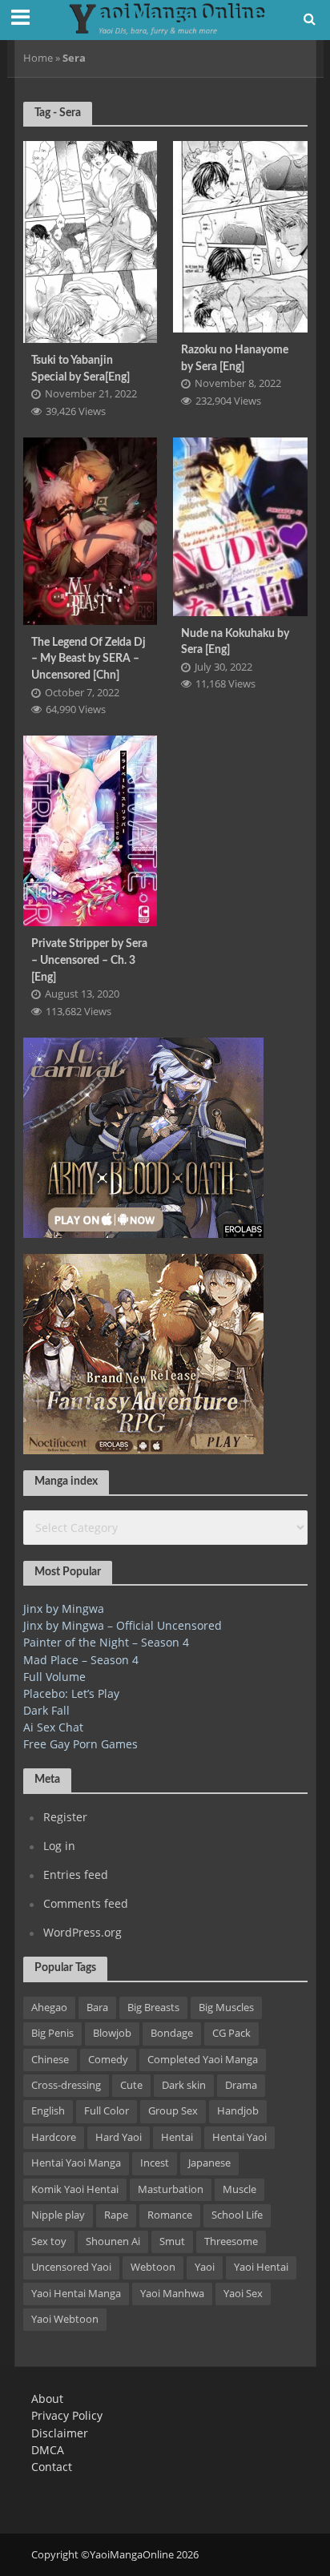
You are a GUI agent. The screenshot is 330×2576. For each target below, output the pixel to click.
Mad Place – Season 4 (81, 1660)
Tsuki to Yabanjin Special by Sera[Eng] (80, 369)
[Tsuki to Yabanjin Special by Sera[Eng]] (91, 240)
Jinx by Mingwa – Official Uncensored (123, 1625)
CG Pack (231, 2033)
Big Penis (52, 2033)
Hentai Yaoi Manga (76, 2163)
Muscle (239, 2189)
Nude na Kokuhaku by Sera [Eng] (235, 642)
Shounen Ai (113, 2241)
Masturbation (171, 2189)
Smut (172, 2241)
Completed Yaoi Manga (203, 2060)
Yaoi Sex (243, 2294)
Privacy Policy (67, 2415)
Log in (59, 1846)
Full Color (107, 2111)
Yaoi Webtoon (65, 2319)
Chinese (50, 2060)
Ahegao (49, 2008)
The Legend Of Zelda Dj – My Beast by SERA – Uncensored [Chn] (89, 659)
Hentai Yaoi (239, 2137)
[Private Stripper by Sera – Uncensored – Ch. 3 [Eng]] (91, 829)
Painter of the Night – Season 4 (106, 1642)
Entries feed (76, 1875)
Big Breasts (153, 2008)
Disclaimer (60, 2433)
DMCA (48, 2450)
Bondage (172, 2033)
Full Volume (54, 1677)
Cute (131, 2085)
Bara (97, 2008)
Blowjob (112, 2033)
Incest (155, 2163)
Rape (116, 2215)
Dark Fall (46, 1710)
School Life (237, 2215)
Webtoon (153, 2267)
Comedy (108, 2060)
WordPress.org (82, 1932)
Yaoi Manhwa (172, 2294)
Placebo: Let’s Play (71, 1693)
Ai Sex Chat (53, 1727)
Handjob (238, 2111)
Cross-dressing (66, 2085)
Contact (52, 2467)
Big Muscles (226, 2008)
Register (65, 1817)
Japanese (209, 2163)
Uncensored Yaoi (71, 2267)
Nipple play (58, 2215)
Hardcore (54, 2137)
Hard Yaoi (119, 2137)
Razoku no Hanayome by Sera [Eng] (235, 358)
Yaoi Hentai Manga (76, 2294)
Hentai (177, 2137)
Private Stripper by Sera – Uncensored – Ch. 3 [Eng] (89, 960)
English (48, 2111)
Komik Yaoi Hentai (75, 2189)
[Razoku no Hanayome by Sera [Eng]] (240, 235)
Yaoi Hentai (261, 2267)
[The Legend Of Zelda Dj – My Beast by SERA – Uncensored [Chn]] (91, 530)
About (47, 2399)
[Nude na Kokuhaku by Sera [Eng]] (240, 525)
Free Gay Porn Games (80, 1744)
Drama (241, 2085)
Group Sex (173, 2111)
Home (38, 58)
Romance (170, 2215)
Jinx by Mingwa (64, 1608)
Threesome (231, 2241)
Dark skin (184, 2085)
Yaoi (205, 2267)
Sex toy (49, 2241)
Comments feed (86, 1903)
